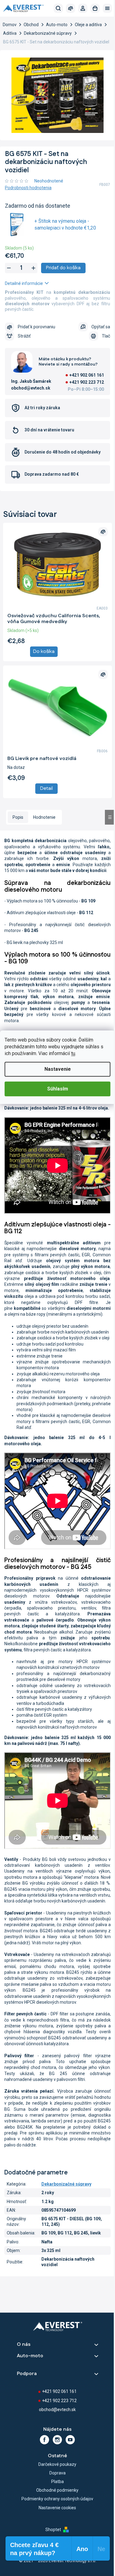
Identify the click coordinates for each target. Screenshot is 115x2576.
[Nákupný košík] (95, 8)
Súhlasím (58, 1089)
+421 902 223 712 (87, 382)
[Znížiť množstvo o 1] (9, 268)
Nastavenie (58, 1069)
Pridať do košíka (63, 268)
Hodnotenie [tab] (44, 817)
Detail (46, 788)
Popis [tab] (18, 817)
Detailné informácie (24, 283)
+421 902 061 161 (87, 375)
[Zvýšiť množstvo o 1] (33, 268)
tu (73, 1053)
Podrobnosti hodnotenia (28, 188)
